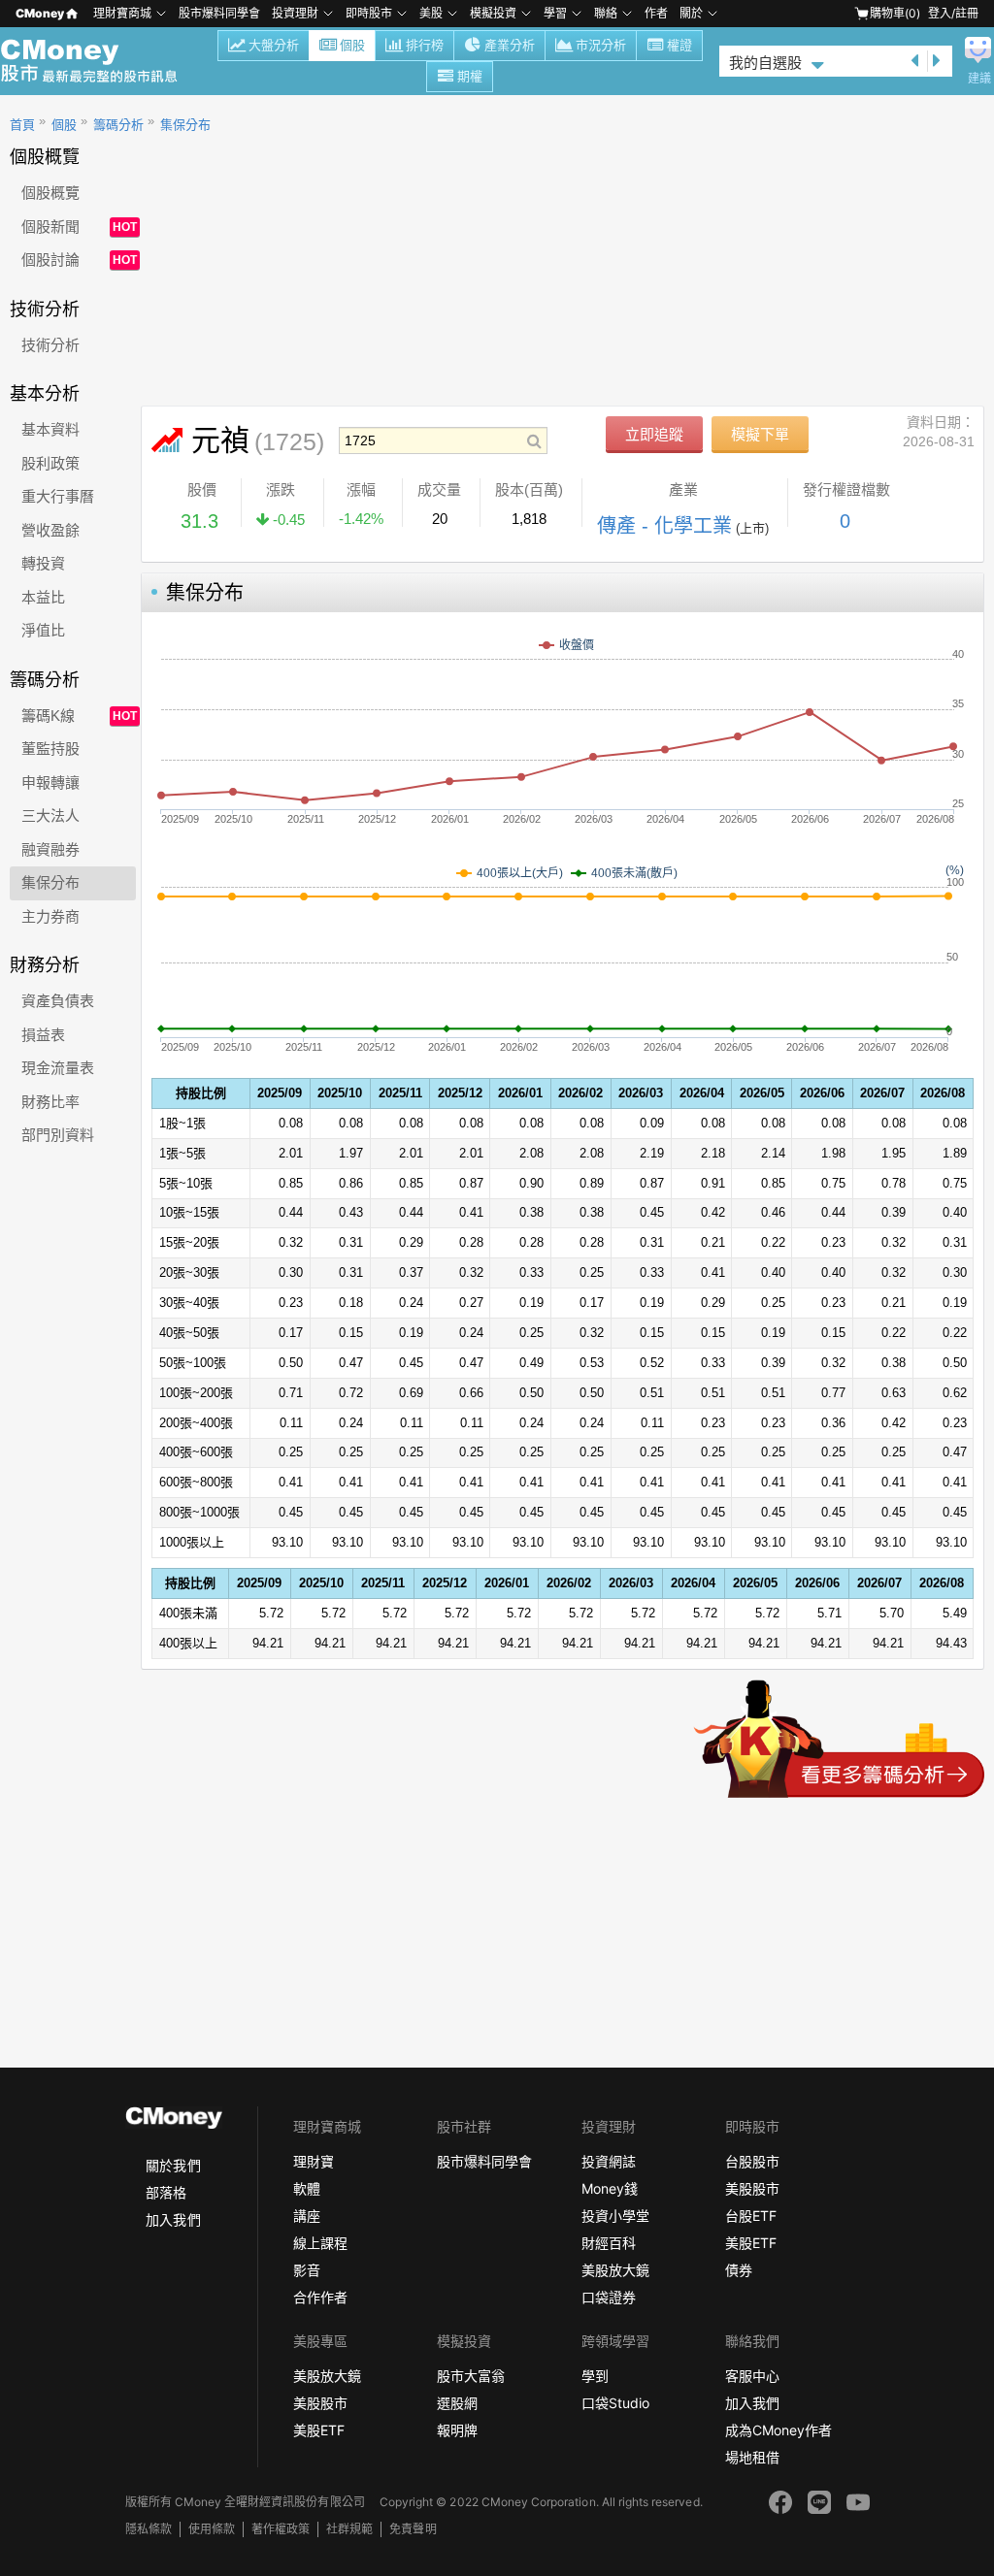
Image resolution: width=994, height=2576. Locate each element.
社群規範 (349, 2529)
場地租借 (752, 2457)
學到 (595, 2376)
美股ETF (751, 2243)
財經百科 (609, 2243)
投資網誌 (609, 2161)
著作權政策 (281, 2529)
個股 (352, 45)
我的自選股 (765, 63)
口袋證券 (609, 2297)
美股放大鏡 (615, 2270)
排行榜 (425, 45)
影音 (307, 2270)
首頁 (22, 125)
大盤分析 (274, 45)
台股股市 (752, 2161)
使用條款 (212, 2529)
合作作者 (320, 2297)
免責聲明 (413, 2529)
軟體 (307, 2188)
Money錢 (610, 2188)
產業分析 (510, 45)
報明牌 (457, 2430)
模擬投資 (493, 13)
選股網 (457, 2403)
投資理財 (295, 13)
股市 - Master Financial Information (99, 61)
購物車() (895, 13)
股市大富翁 (471, 2376)
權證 (679, 45)
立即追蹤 (654, 434)
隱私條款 (149, 2529)
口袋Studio (615, 2403)
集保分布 (185, 125)
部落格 (166, 2192)
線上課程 (320, 2243)
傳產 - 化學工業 (664, 526)
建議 (979, 79)
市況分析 (601, 45)
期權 (470, 76)
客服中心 (752, 2376)
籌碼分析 (118, 125)
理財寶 (314, 2161)
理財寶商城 (122, 13)
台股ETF (751, 2216)
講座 (307, 2216)
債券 (739, 2270)
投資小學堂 (615, 2216)
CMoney (40, 13)
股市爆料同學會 (219, 13)
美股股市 (752, 2188)
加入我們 (173, 2219)
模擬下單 (760, 434)
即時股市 (369, 13)
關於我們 (173, 2165)
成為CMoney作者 (779, 2430)
